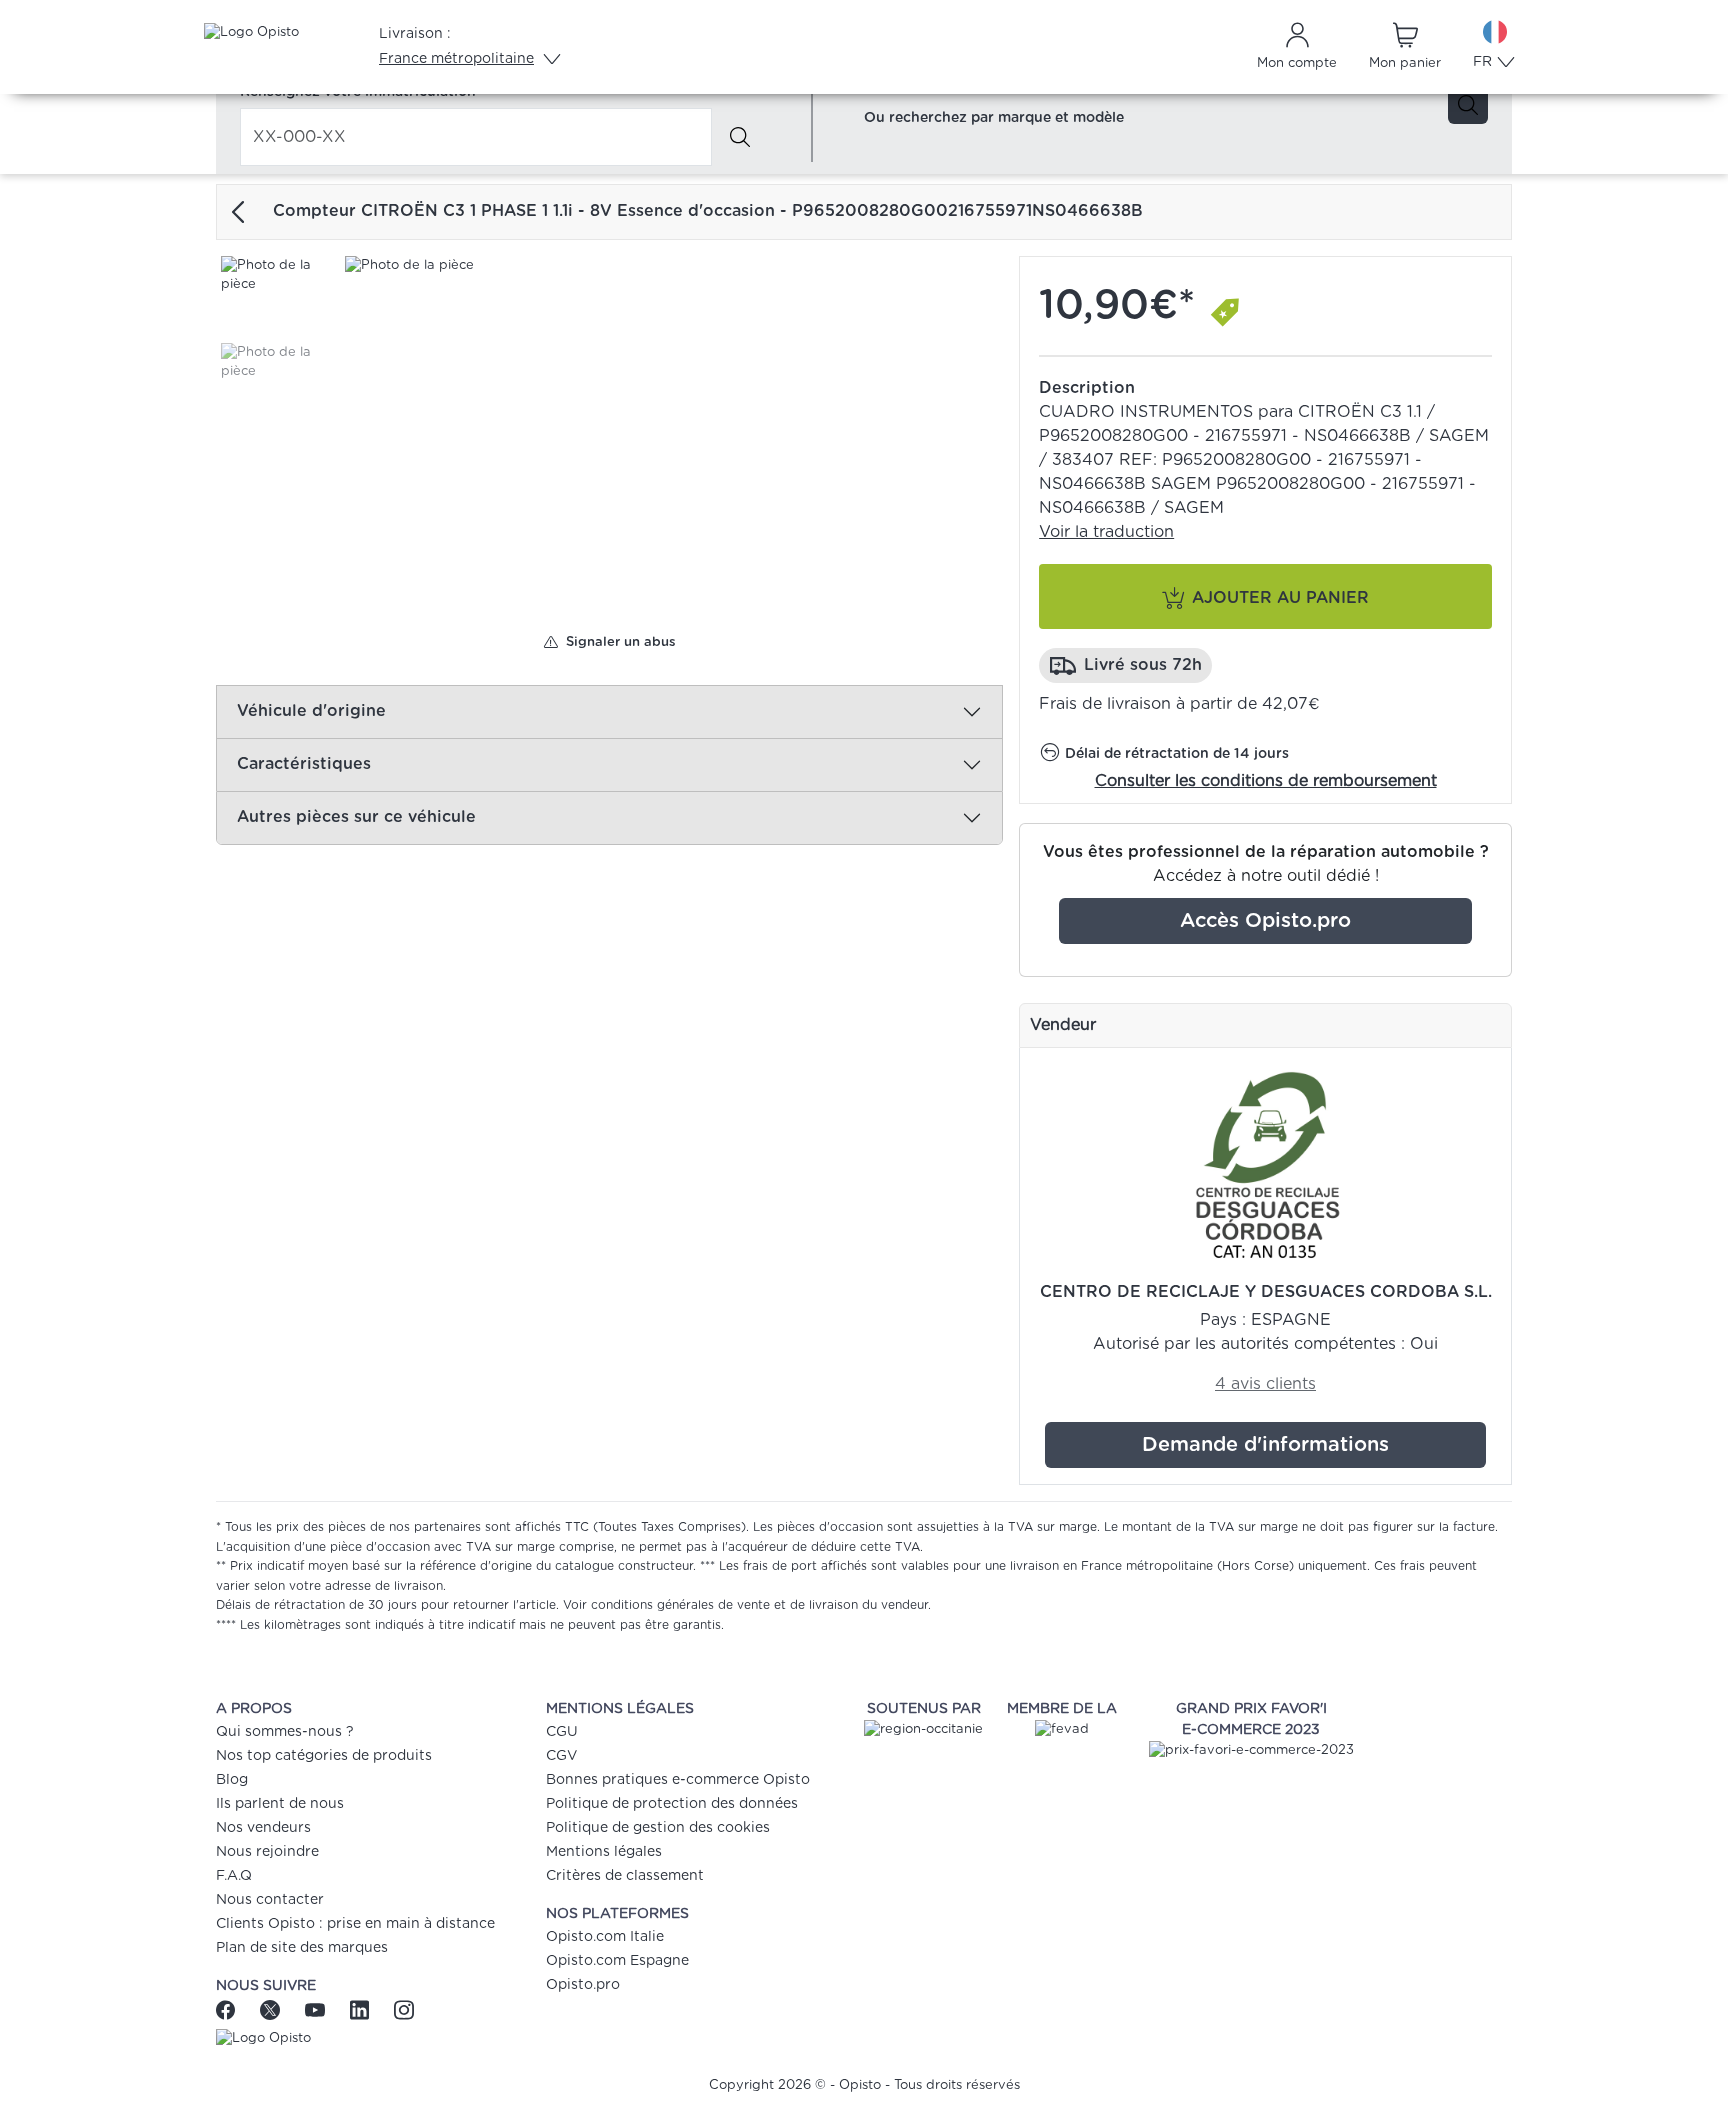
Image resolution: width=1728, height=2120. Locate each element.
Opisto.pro (583, 1985)
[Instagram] (403, 2009)
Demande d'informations (1265, 1445)
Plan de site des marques (302, 1948)
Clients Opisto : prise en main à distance (355, 1924)
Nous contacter (270, 1900)
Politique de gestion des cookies (658, 1828)
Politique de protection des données (672, 1804)
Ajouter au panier (1280, 598)
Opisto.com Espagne (617, 1961)
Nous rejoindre (267, 1852)
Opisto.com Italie (605, 1937)
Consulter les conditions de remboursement (1266, 781)
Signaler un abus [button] (617, 642)
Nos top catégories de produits (324, 1756)
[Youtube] (317, 2009)
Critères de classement (625, 1876)
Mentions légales (604, 1852)
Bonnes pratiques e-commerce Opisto (678, 1780)
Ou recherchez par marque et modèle (994, 118)
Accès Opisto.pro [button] (1265, 921)
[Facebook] (233, 2009)
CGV (561, 1756)
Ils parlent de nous (280, 1804)
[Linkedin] (362, 2009)
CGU (562, 1732)
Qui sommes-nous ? (285, 1732)
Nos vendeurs (263, 1828)
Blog (232, 1780)
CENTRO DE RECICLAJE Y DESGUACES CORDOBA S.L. (1266, 1292)
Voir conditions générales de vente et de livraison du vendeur (745, 1605)
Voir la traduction (1106, 532)
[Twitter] (272, 2009)
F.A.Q (234, 1876)
